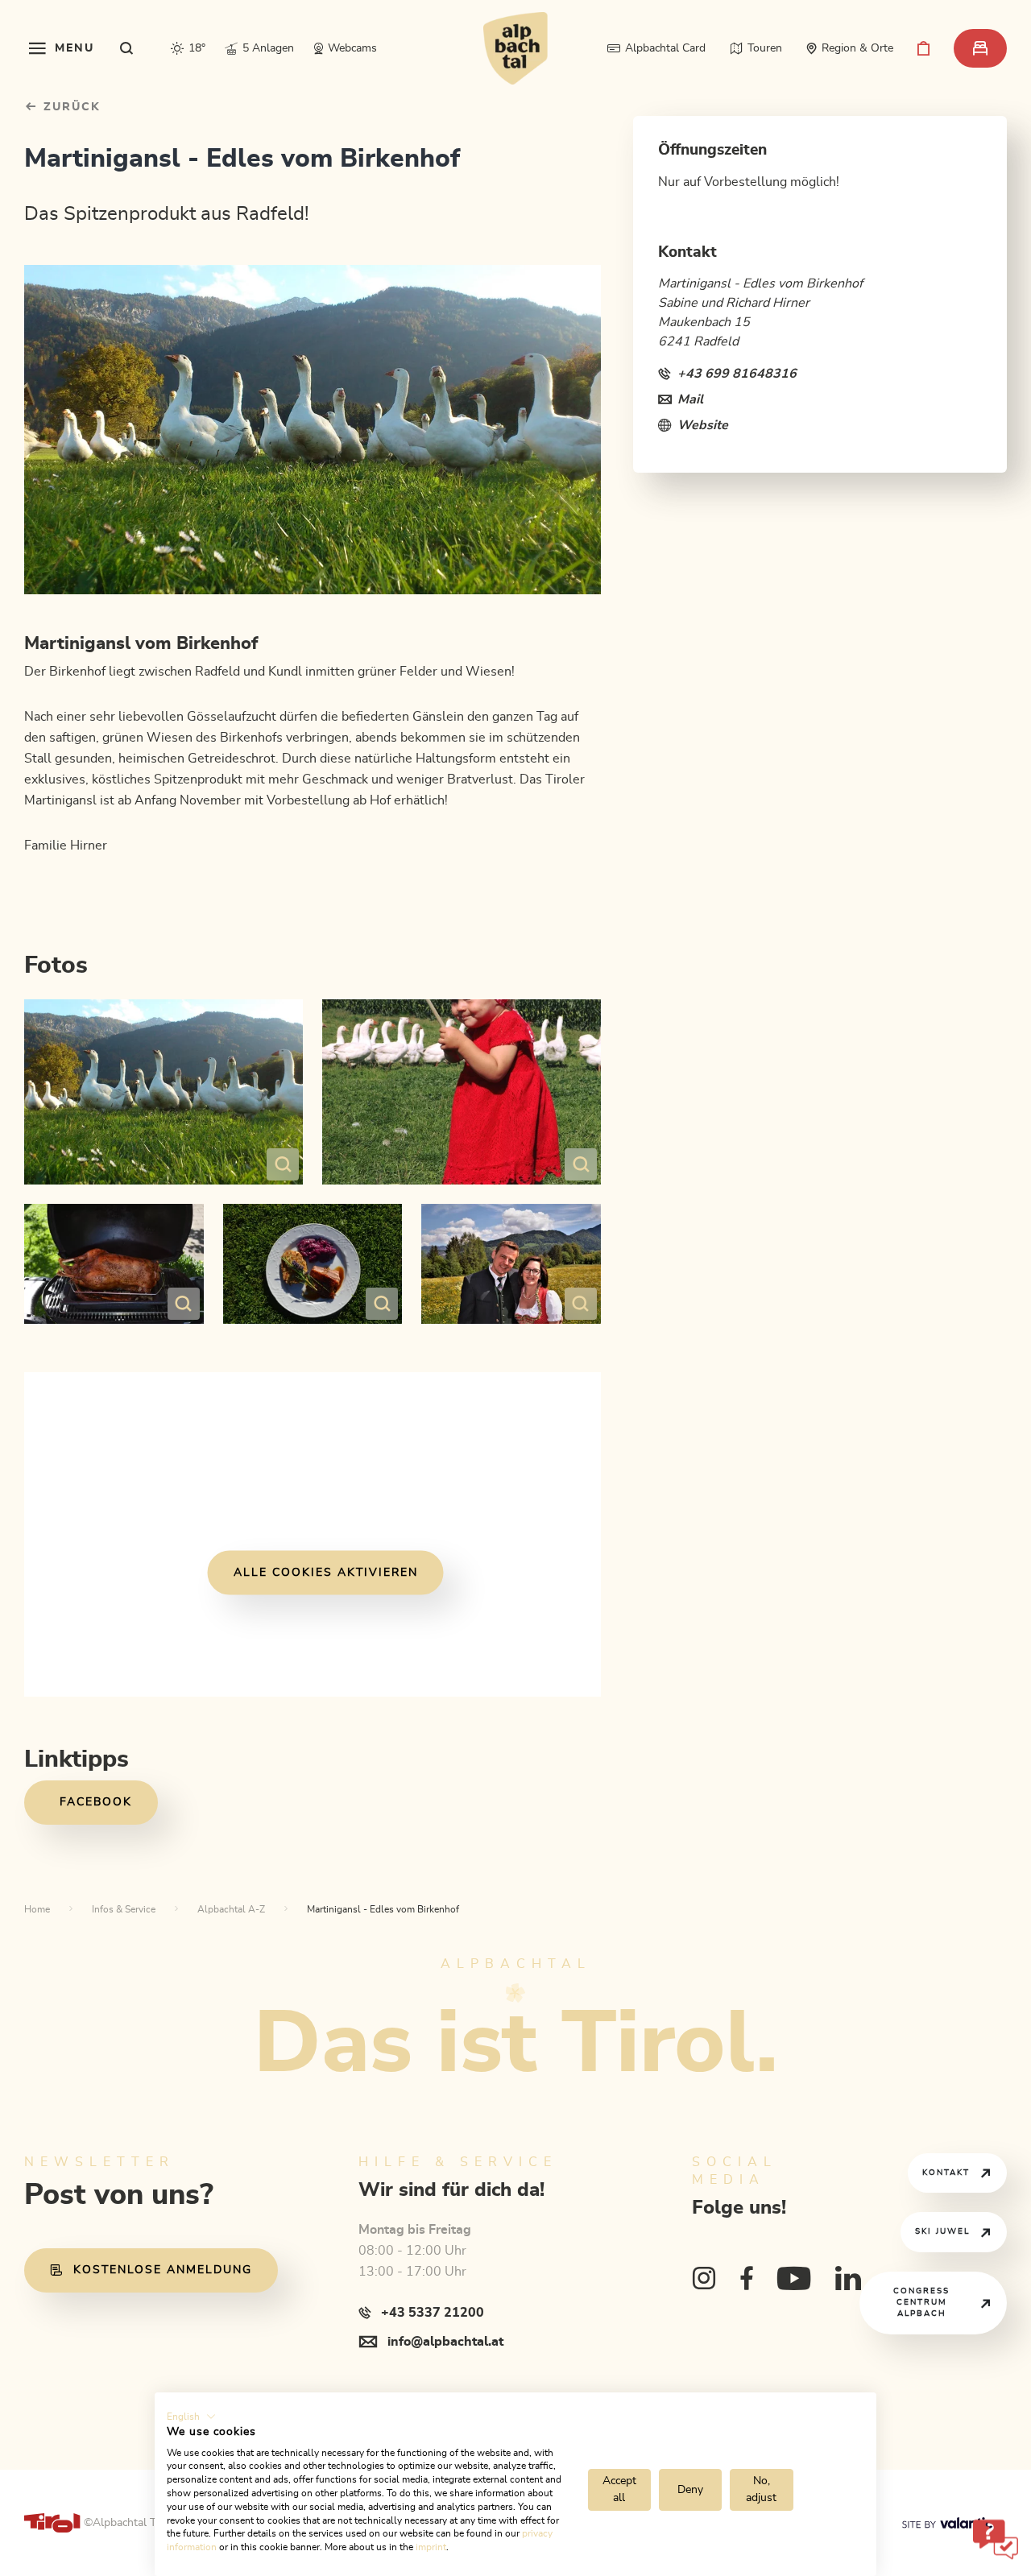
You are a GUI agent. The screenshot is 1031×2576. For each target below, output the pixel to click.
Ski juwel (942, 2231)
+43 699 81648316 (737, 374)
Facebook (96, 1802)
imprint (431, 2547)
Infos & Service (124, 1909)
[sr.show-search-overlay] (127, 48)
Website (703, 425)
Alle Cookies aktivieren (326, 1573)
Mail (690, 399)
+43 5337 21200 (433, 2313)
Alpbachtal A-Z (231, 1909)
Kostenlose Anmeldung (163, 2270)
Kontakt (946, 2173)
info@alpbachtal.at (445, 2342)
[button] (191, 2417)
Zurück (70, 107)
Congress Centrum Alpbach (921, 2302)
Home (37, 1909)
